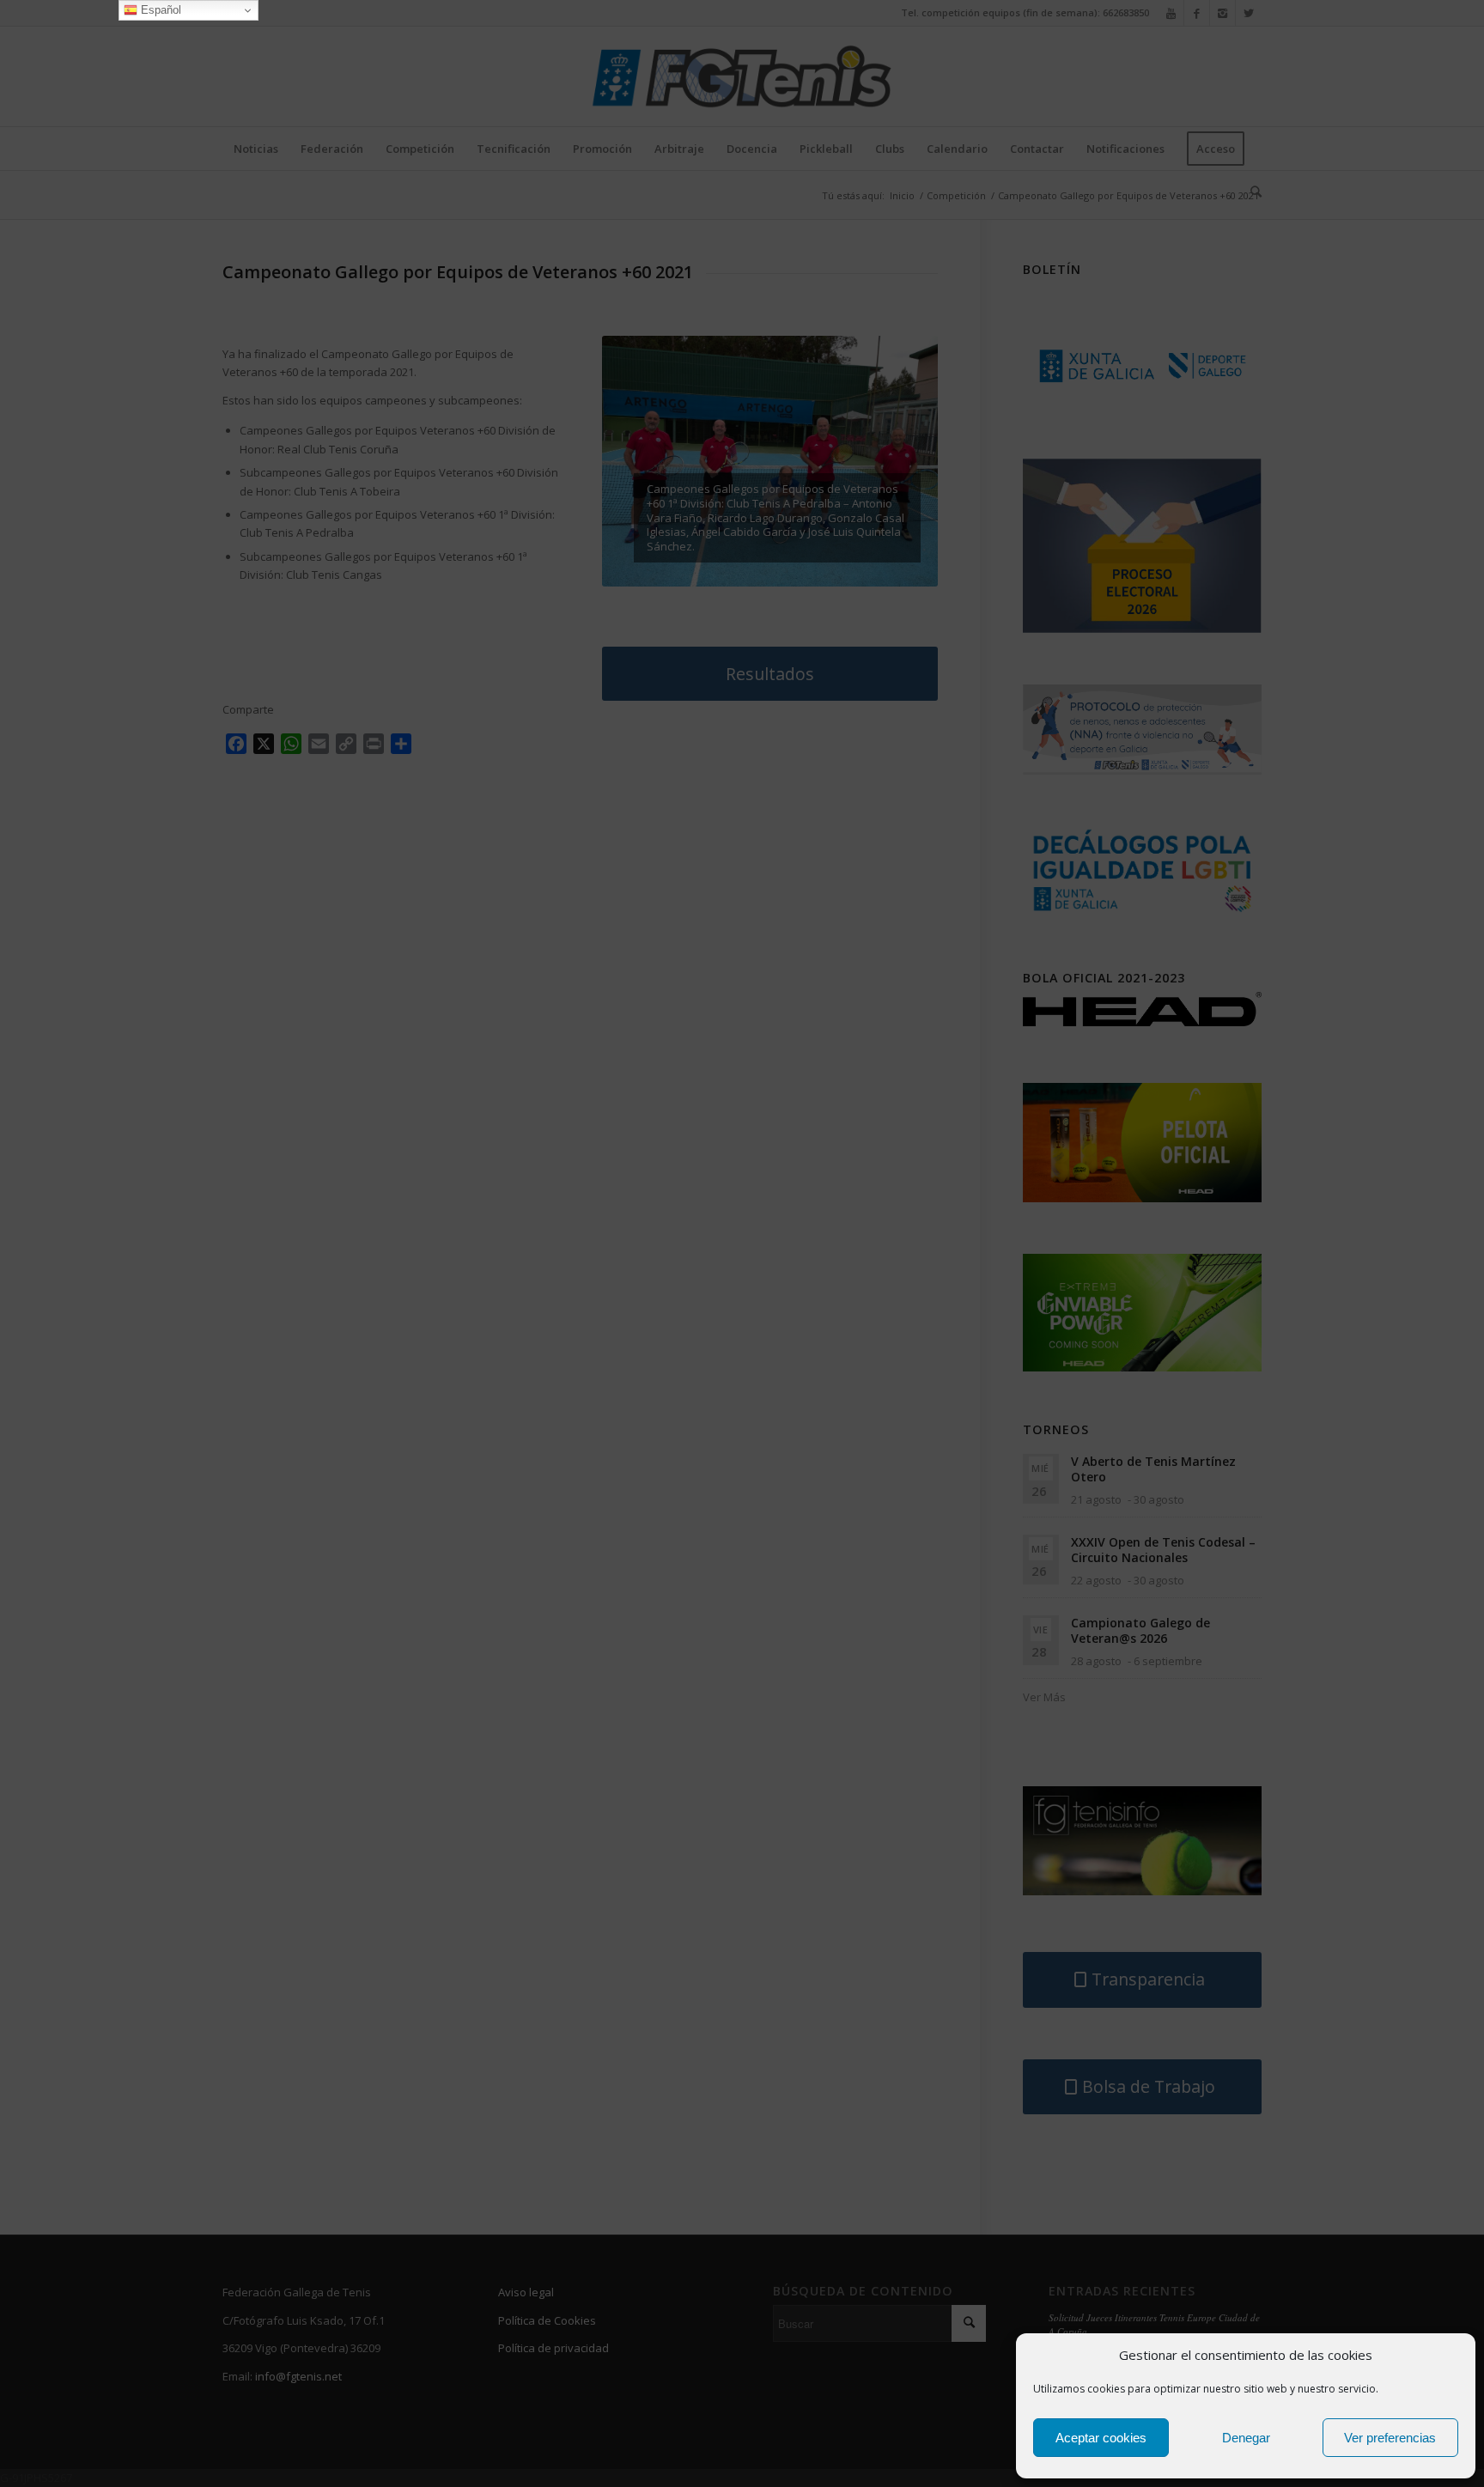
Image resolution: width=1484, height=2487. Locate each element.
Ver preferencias (1390, 2438)
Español (159, 10)
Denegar (1246, 2438)
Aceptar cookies (1101, 2438)
